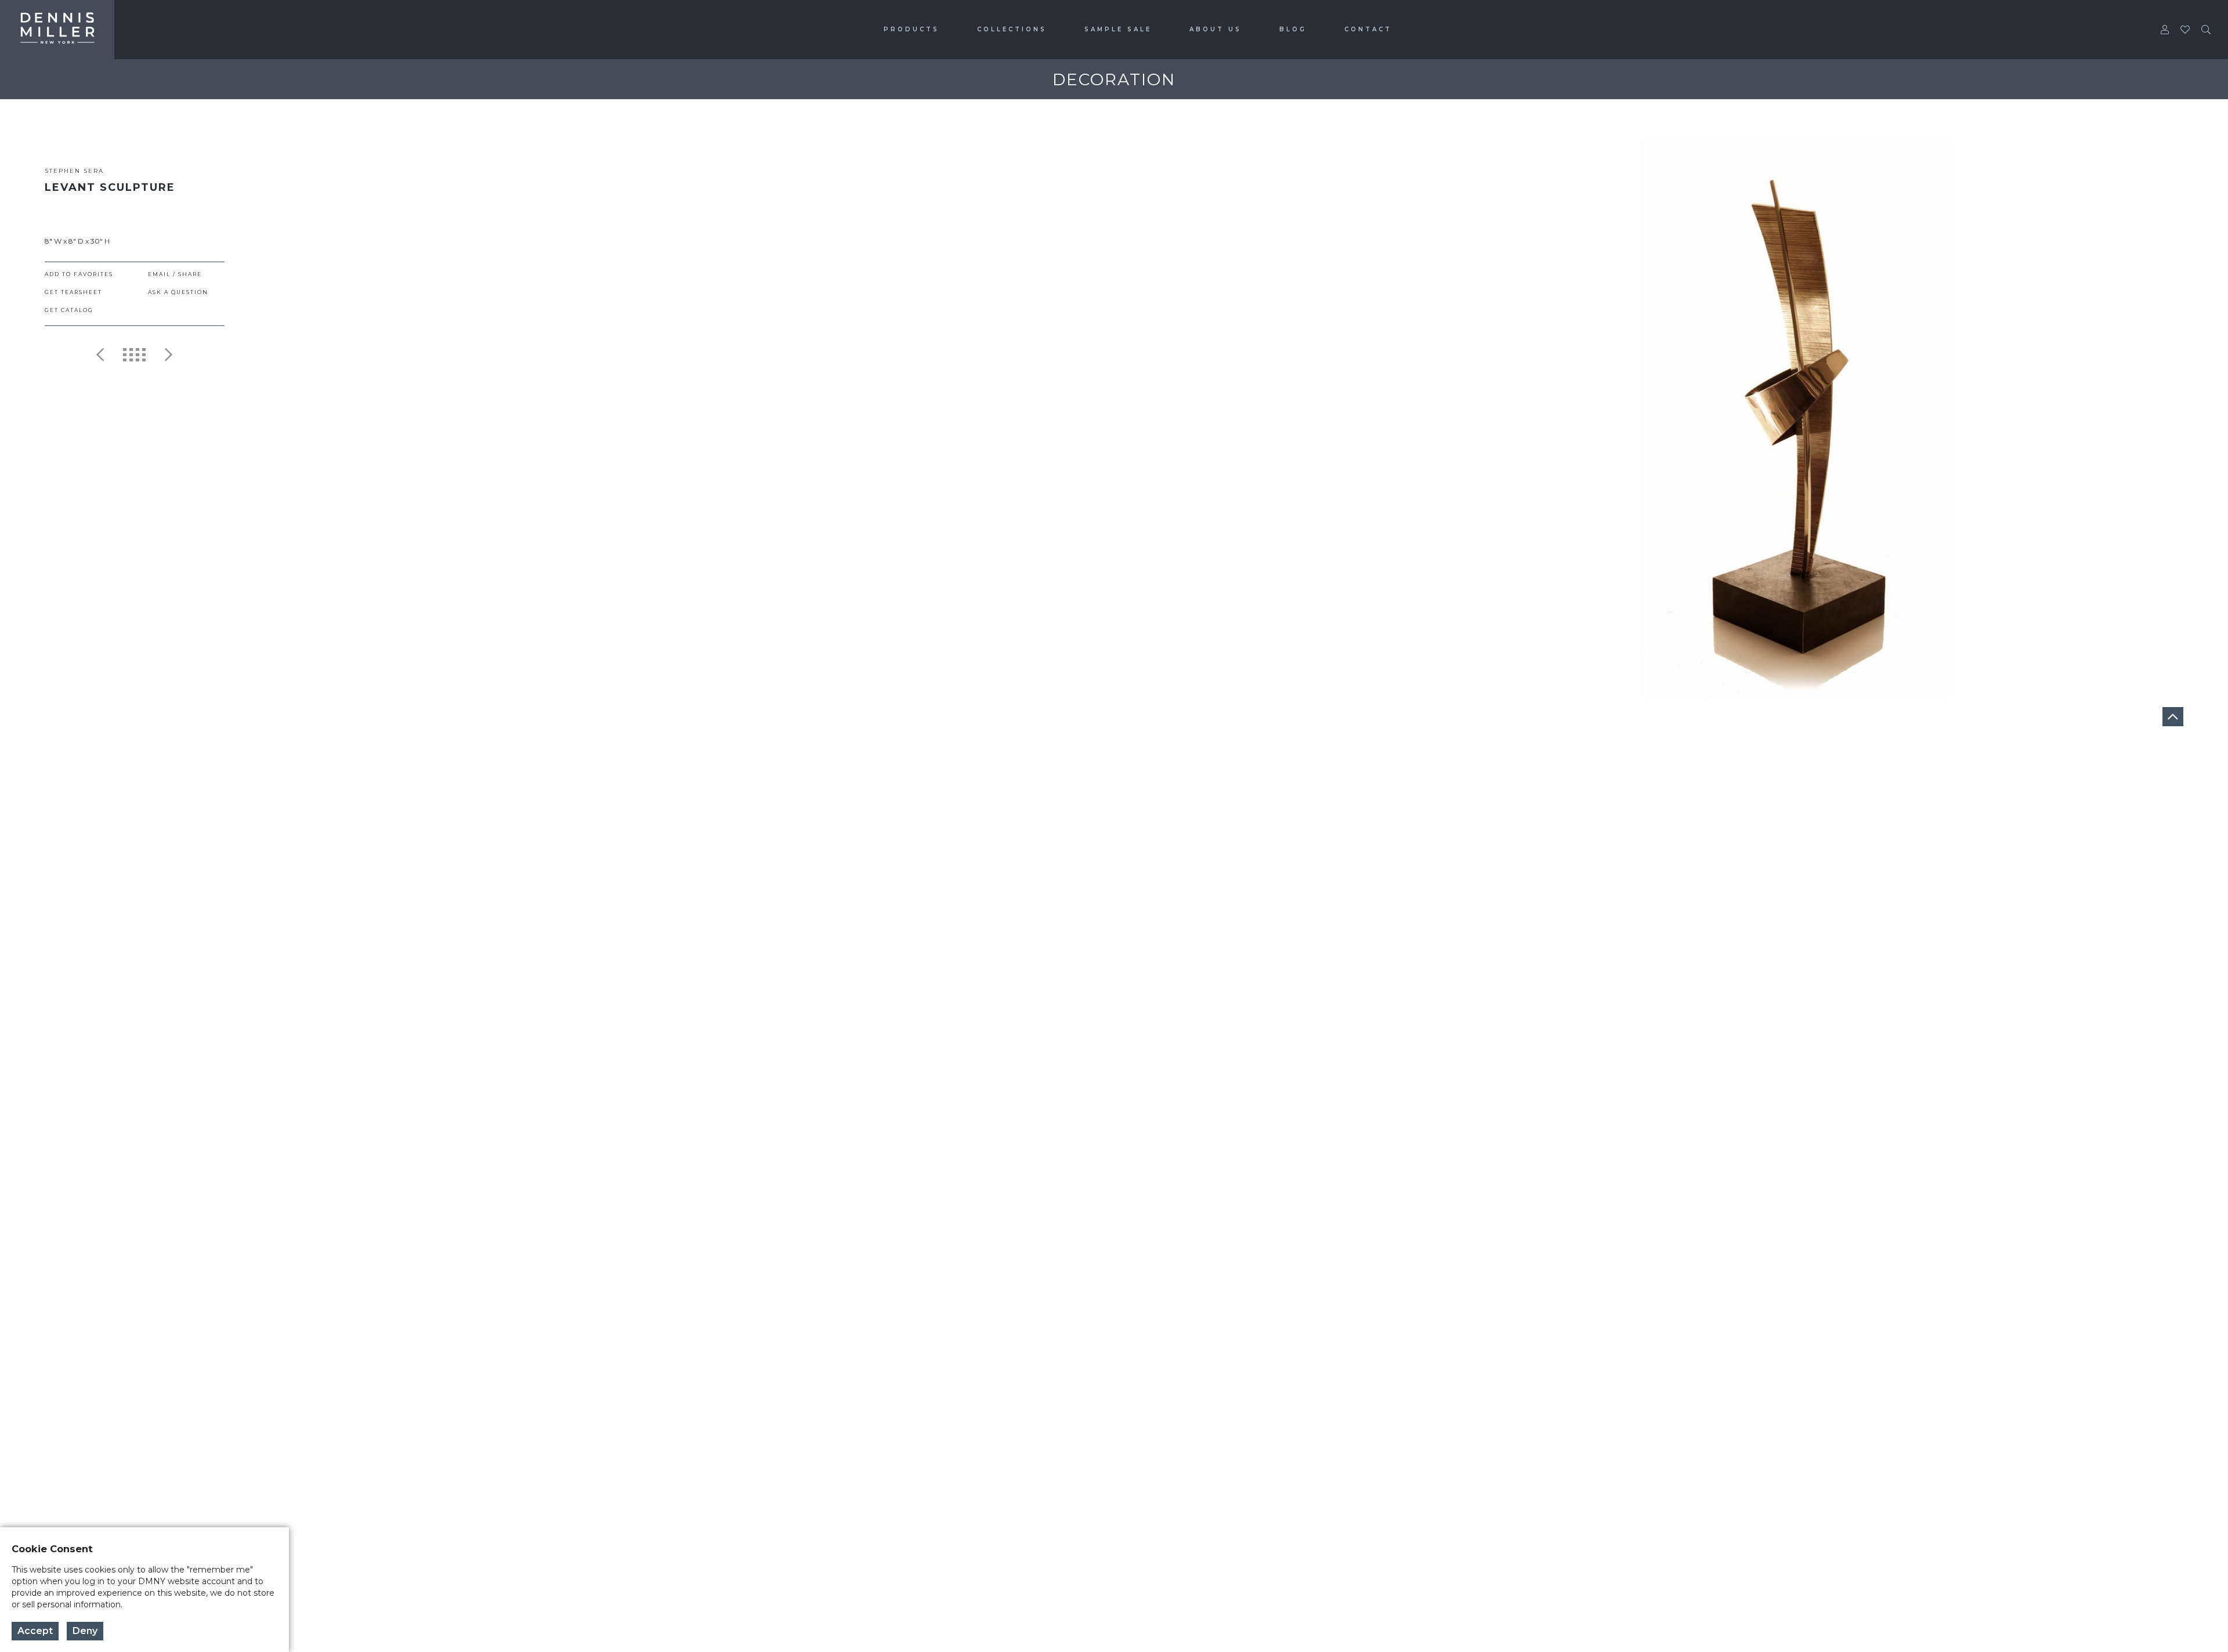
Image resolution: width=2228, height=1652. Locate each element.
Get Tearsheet (73, 292)
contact (1368, 29)
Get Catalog (69, 310)
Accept (35, 1631)
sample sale (1118, 29)
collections (1012, 29)
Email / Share (175, 274)
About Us (1216, 29)
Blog (1293, 29)
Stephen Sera (74, 171)
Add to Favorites (79, 274)
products (912, 29)
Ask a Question (178, 292)
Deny (85, 1631)
